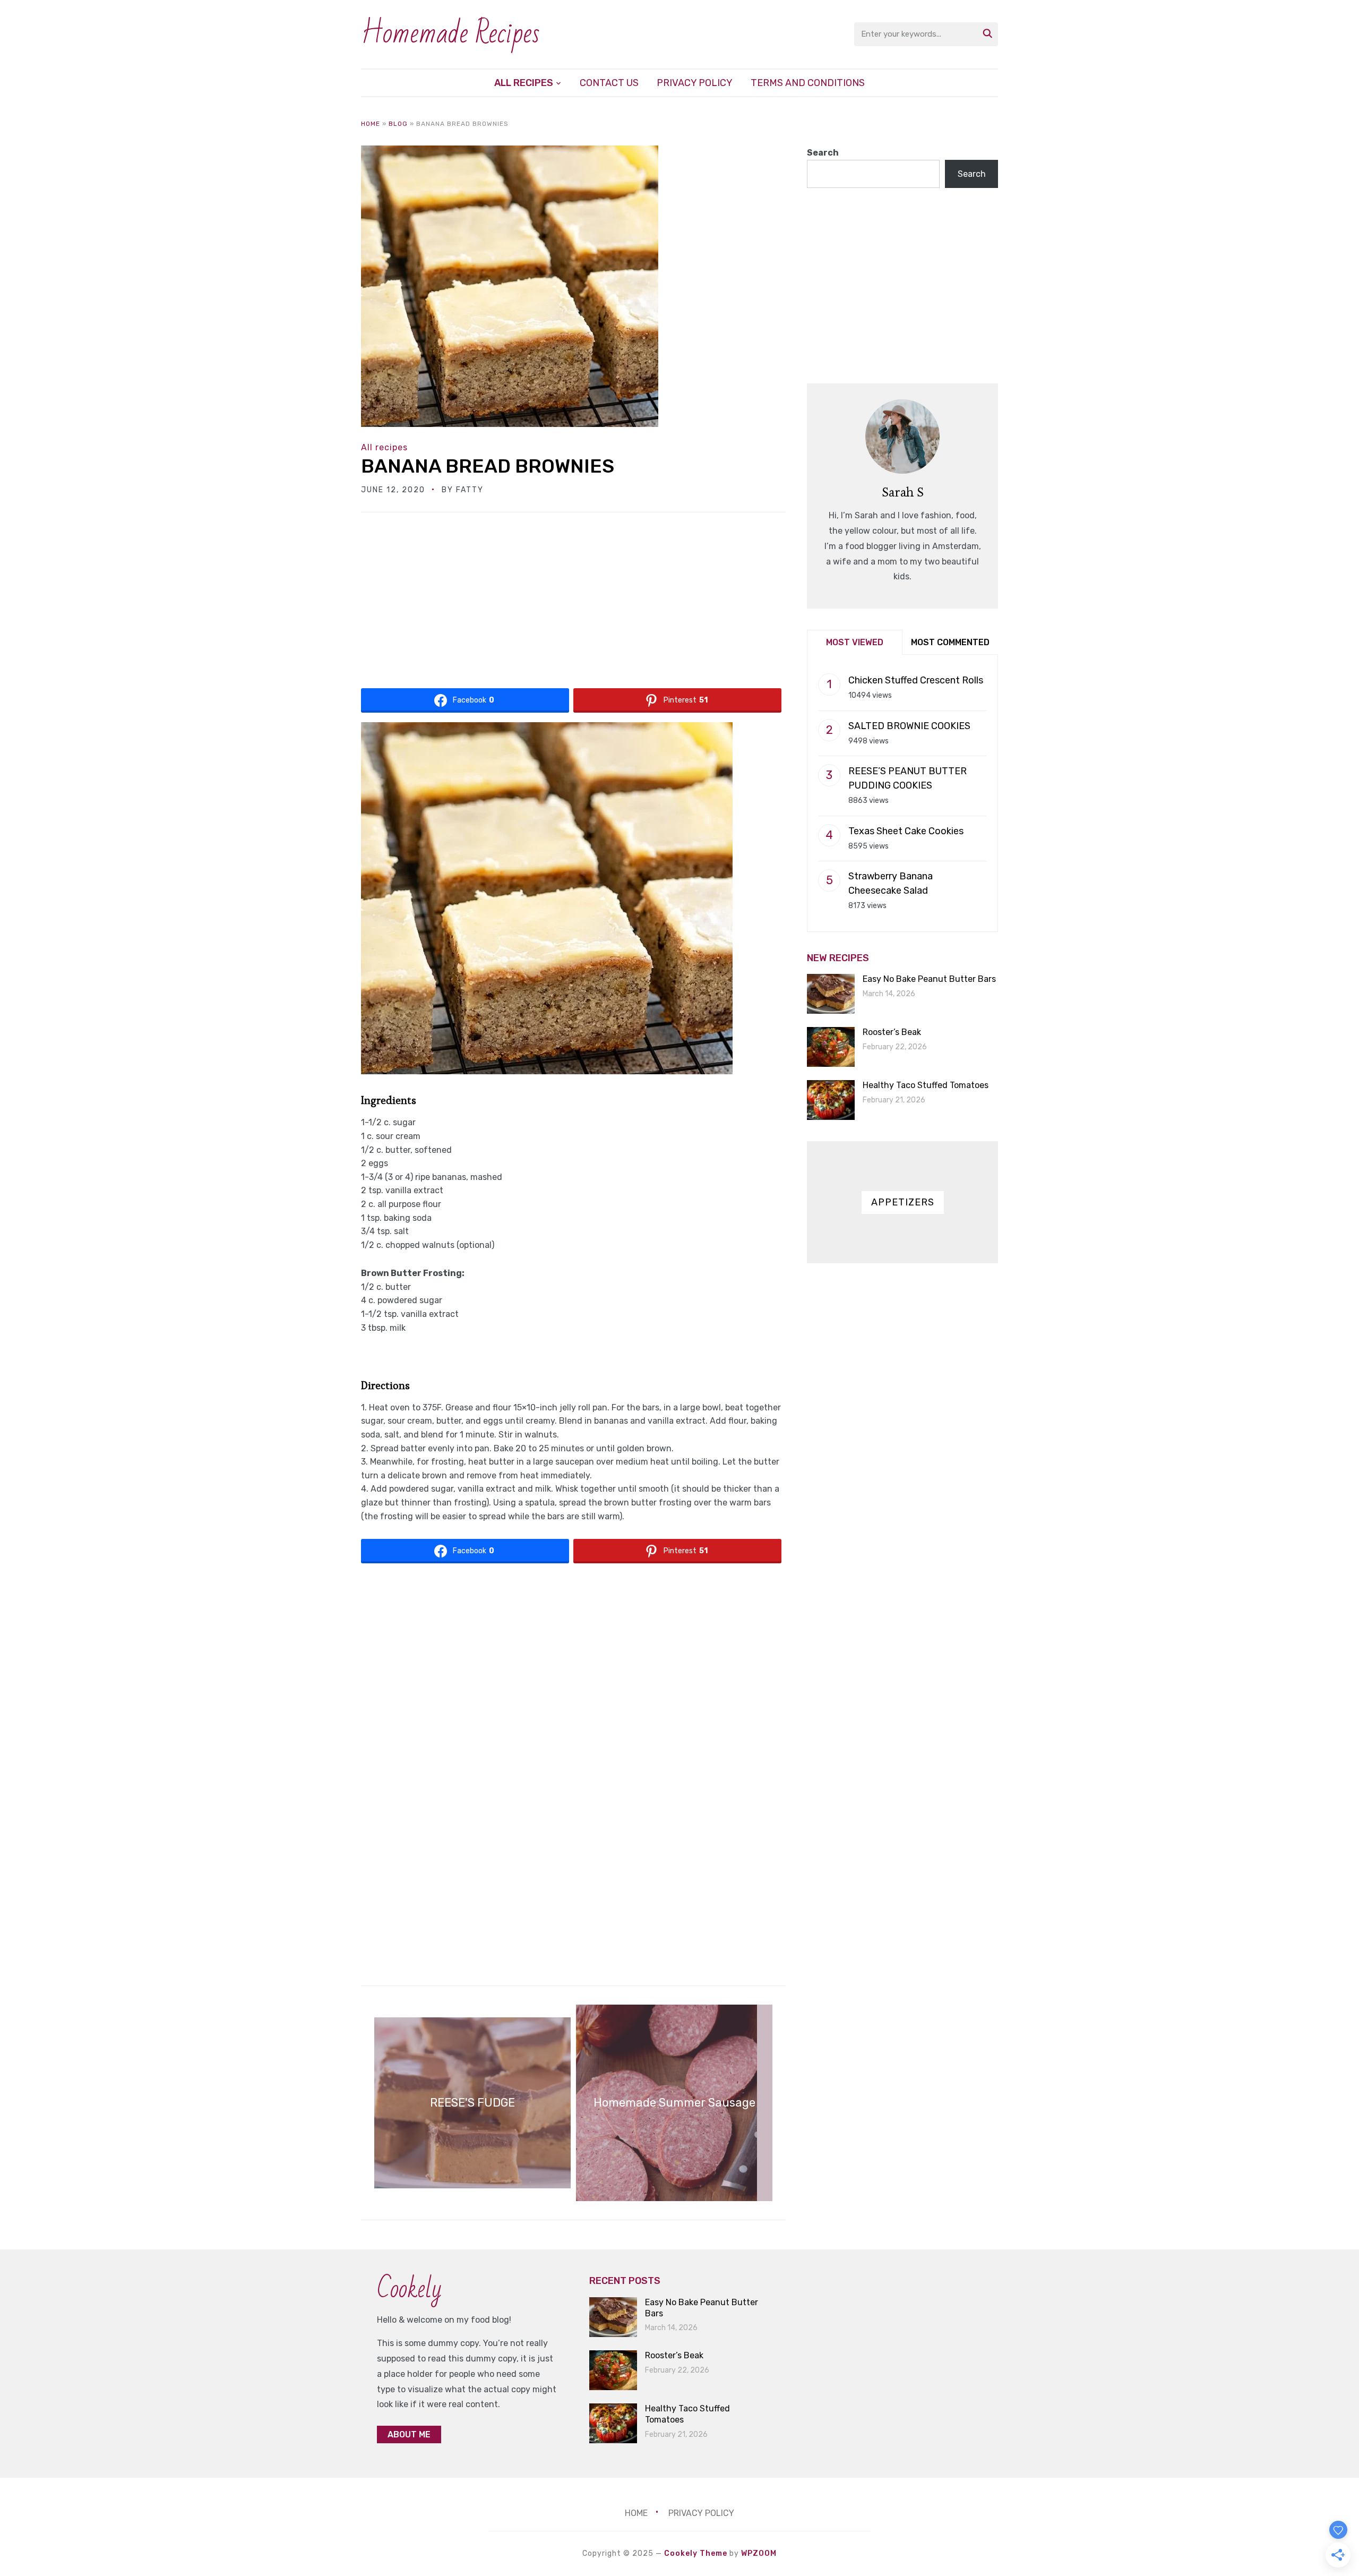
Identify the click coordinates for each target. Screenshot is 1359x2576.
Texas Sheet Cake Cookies (906, 831)
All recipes (524, 83)
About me (409, 2434)
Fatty (470, 490)
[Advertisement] (573, 604)
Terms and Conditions (808, 83)
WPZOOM (759, 2553)
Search (823, 153)
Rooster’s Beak (892, 1032)
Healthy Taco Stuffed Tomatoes (926, 1085)
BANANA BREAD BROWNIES (488, 466)
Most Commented (950, 642)
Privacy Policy (695, 83)
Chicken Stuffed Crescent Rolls (916, 680)
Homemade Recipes (450, 34)
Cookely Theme (696, 2553)
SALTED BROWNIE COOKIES (909, 726)
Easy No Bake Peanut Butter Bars (929, 979)
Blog (398, 124)
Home (371, 124)
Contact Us (609, 83)
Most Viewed (855, 642)
